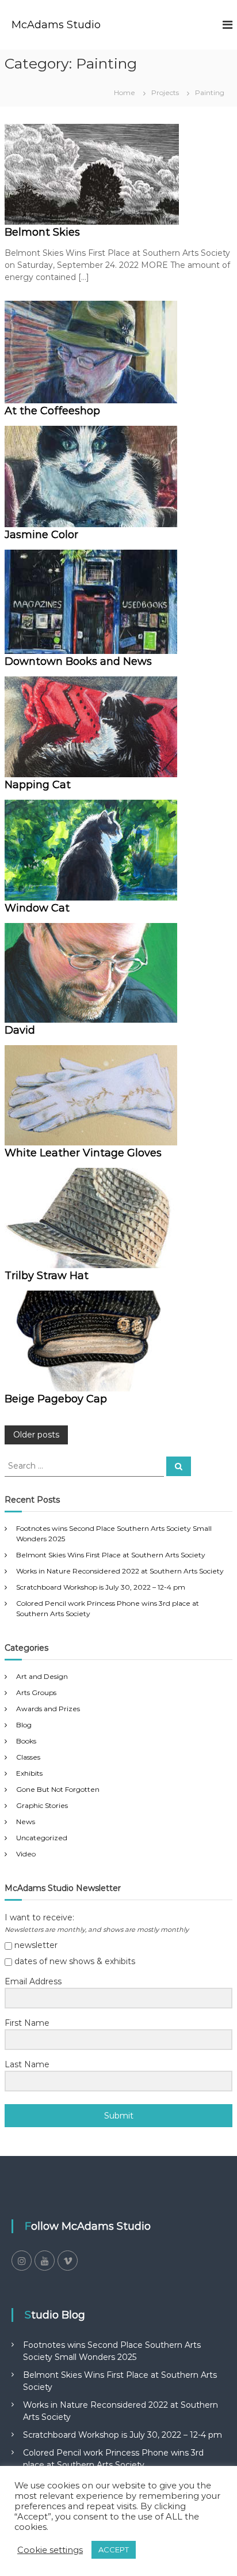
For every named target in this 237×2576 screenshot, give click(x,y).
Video (26, 1854)
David (20, 1030)
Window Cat (37, 908)
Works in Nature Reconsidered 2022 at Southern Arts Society (120, 1571)
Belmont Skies (42, 232)
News (26, 1822)
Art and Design (42, 1676)
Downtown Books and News (78, 661)
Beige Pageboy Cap (56, 1399)
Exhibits (29, 1773)
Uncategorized (42, 1838)
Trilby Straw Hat (47, 1276)
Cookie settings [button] (50, 2550)
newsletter (35, 1945)
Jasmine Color (41, 535)
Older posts (36, 1435)
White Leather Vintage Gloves (83, 1153)
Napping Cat (38, 785)
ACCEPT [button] (114, 2549)
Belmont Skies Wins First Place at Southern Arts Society (111, 1555)
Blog (24, 1725)
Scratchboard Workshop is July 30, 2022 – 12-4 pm (101, 1587)
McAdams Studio (56, 25)
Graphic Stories (42, 1805)
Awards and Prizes (48, 1709)
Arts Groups (36, 1692)
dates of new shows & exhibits (74, 1961)
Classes (28, 1757)
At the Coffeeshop (52, 411)
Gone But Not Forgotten (58, 1789)
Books (26, 1741)
